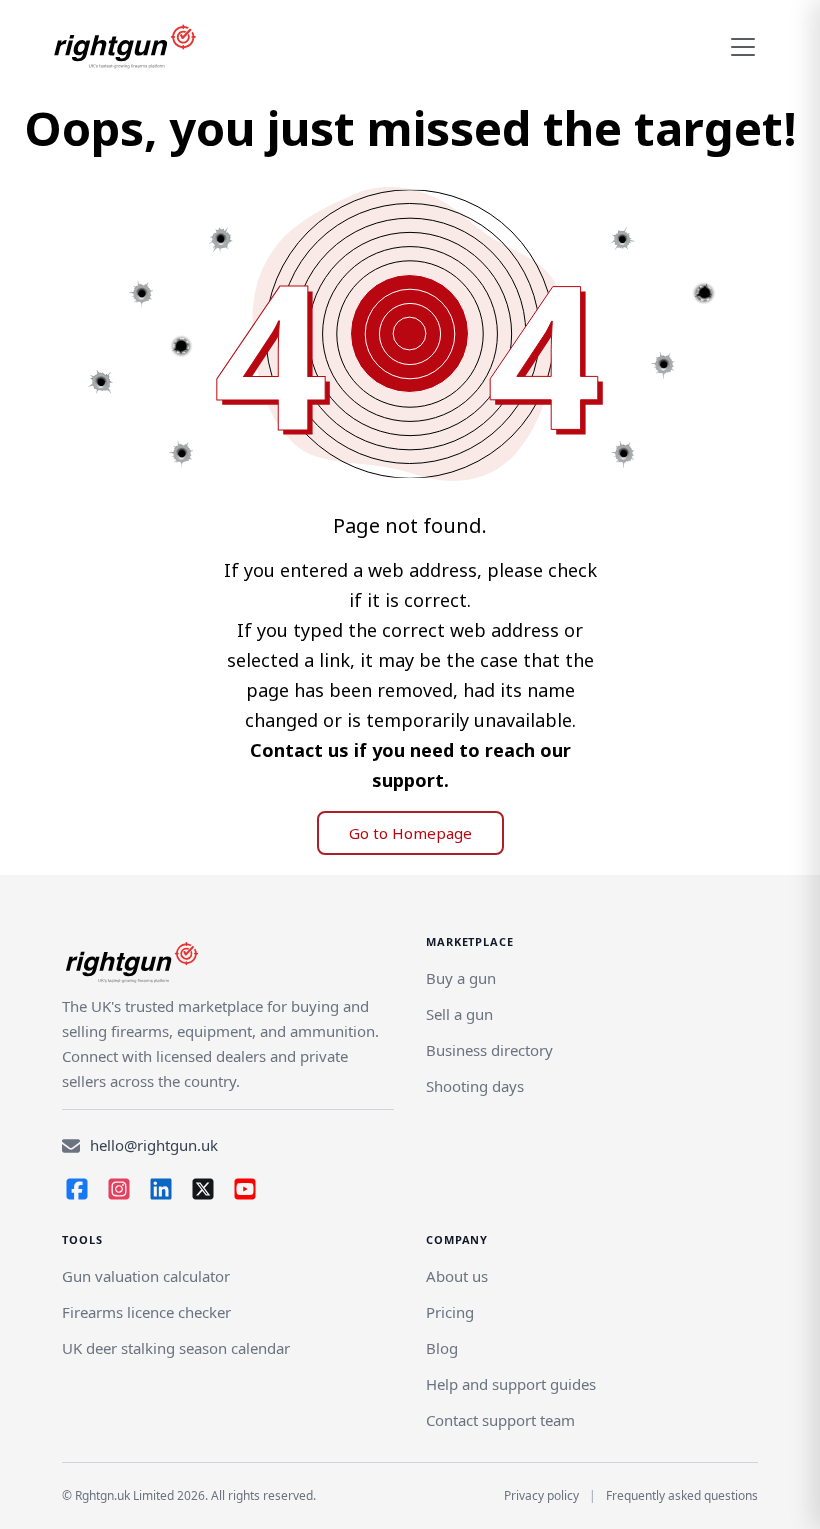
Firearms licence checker (146, 1312)
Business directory (489, 1050)
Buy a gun (461, 978)
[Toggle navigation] (743, 47)
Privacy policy (541, 1495)
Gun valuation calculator (146, 1276)
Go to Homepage (410, 833)
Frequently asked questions (682, 1495)
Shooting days (475, 1086)
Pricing (450, 1312)
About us (457, 1276)
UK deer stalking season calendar (176, 1348)
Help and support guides (511, 1384)
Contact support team (500, 1420)
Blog (442, 1348)
